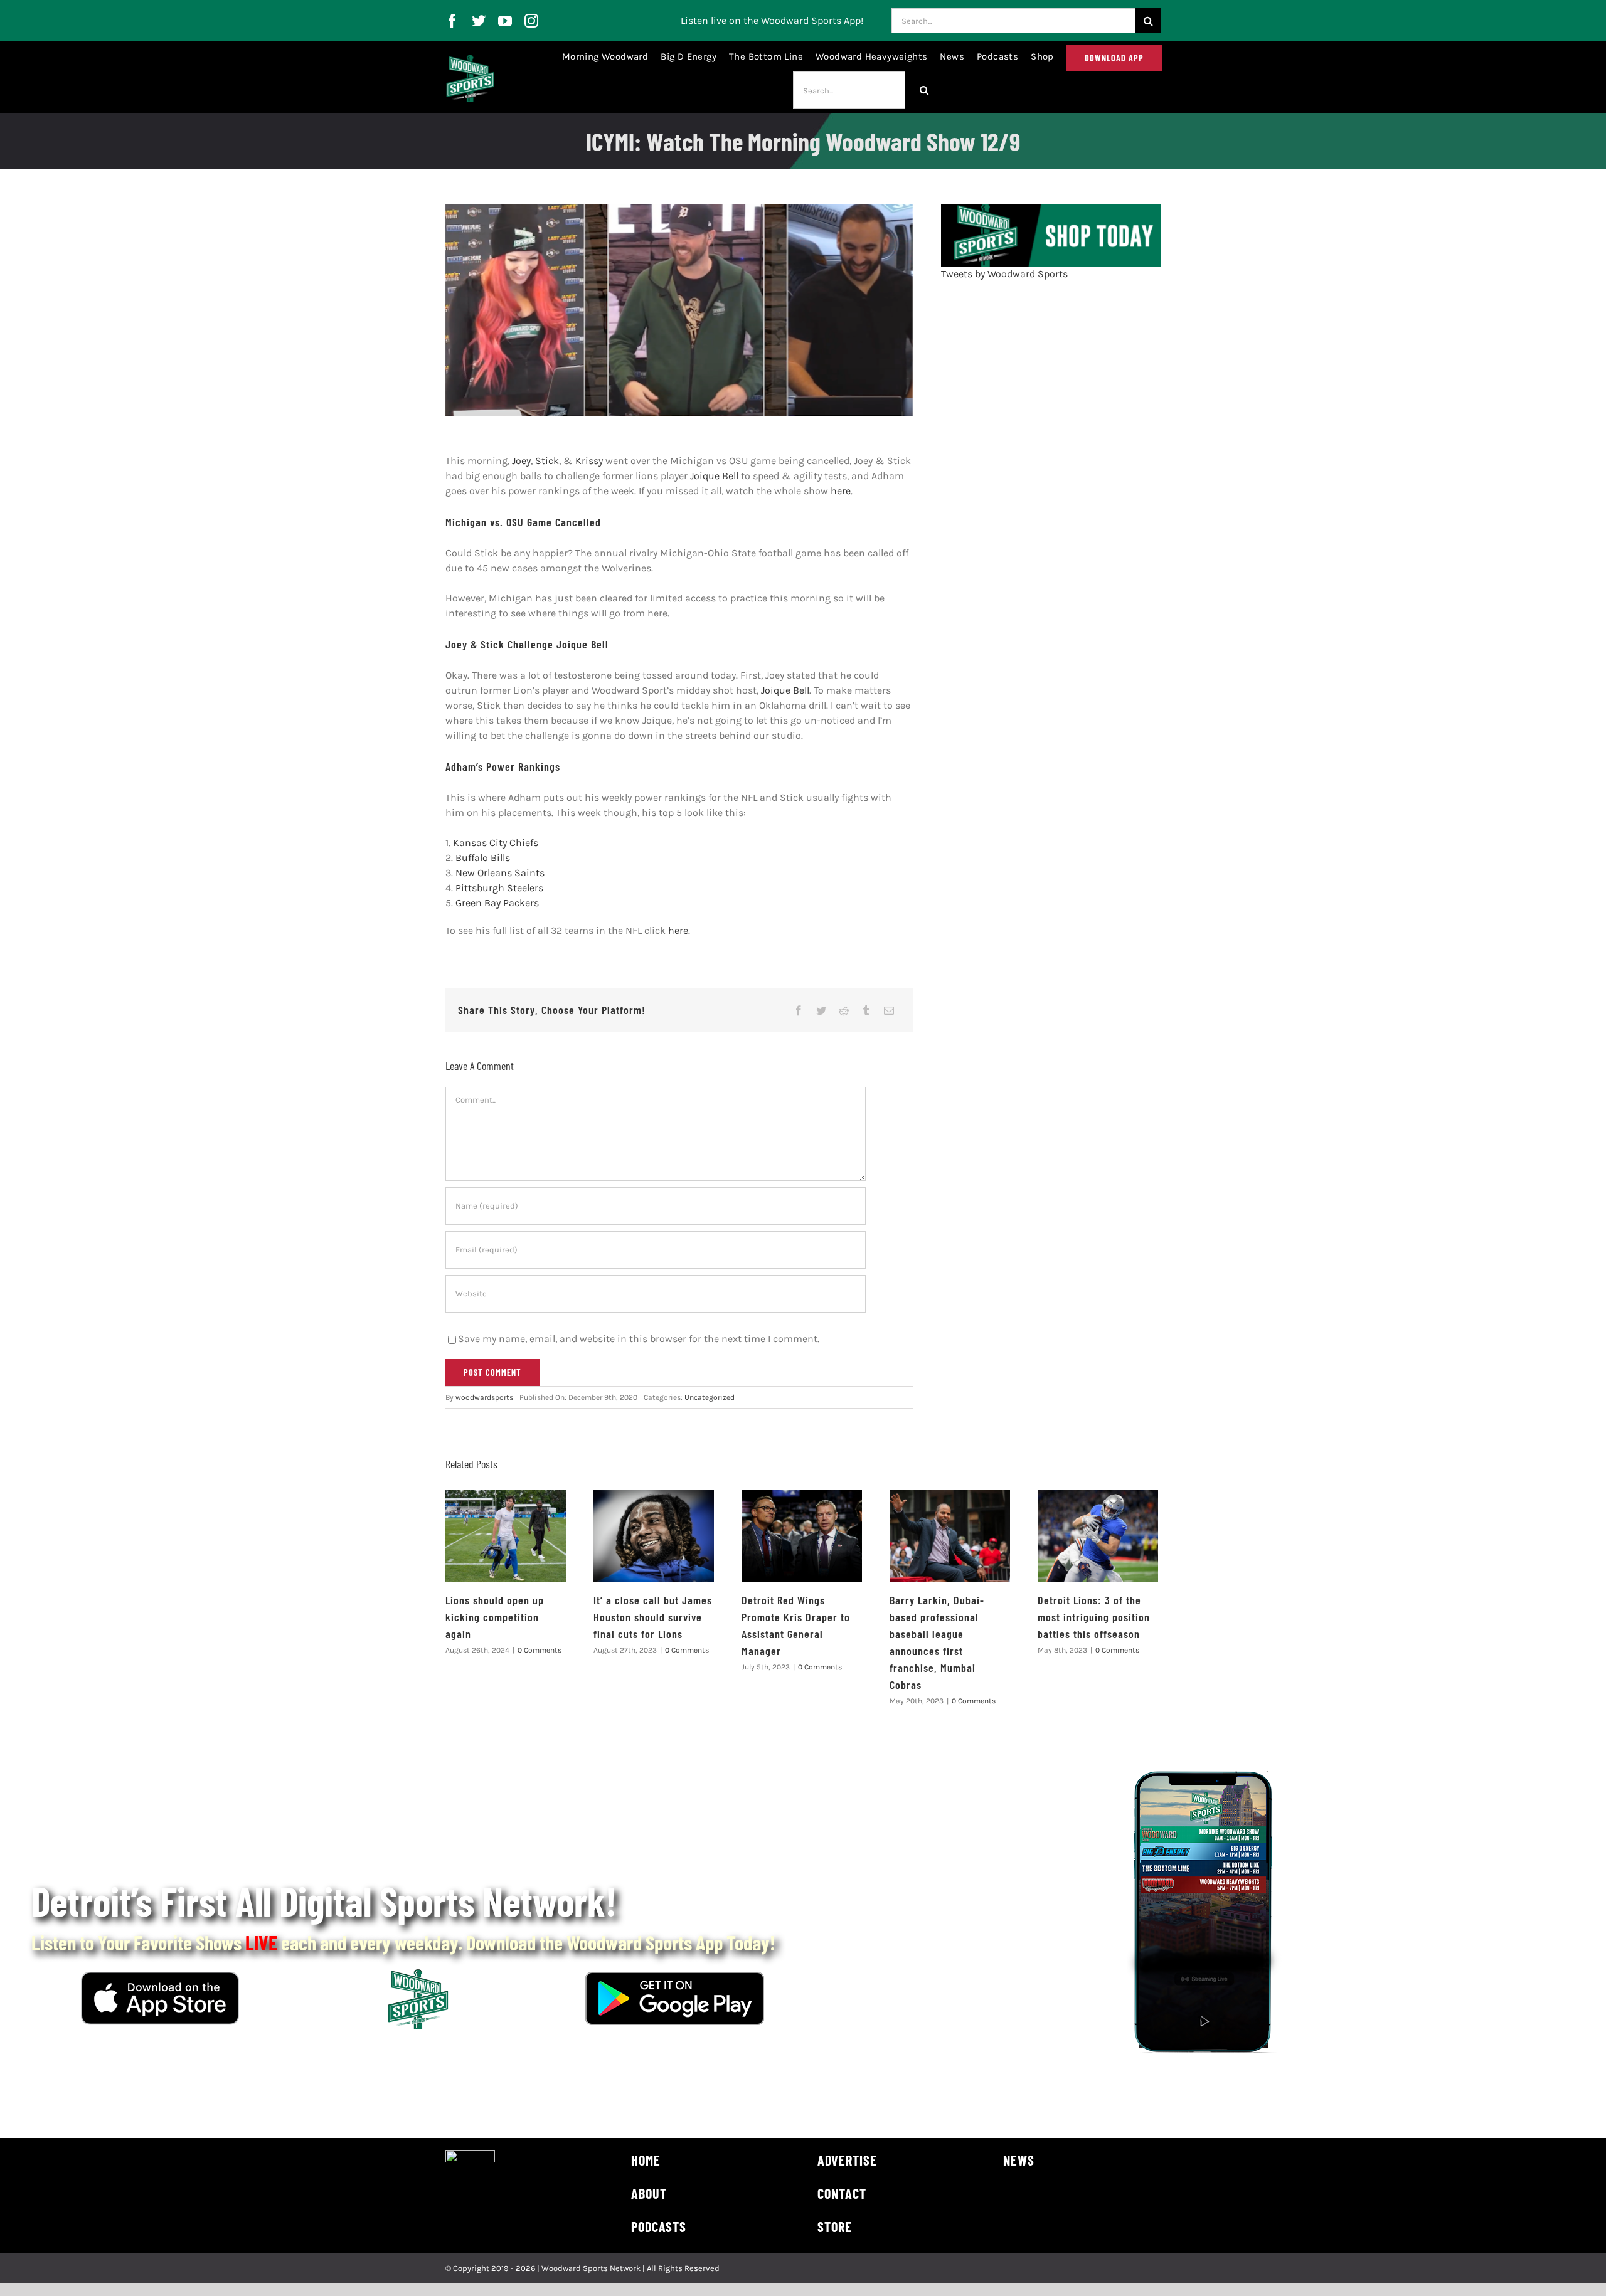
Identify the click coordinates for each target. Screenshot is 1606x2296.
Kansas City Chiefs (496, 843)
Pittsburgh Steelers (499, 888)
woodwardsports (484, 1397)
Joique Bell (714, 476)
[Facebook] (799, 1010)
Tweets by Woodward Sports (1004, 274)
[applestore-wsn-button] (160, 1976)
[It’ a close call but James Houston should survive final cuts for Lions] (654, 1536)
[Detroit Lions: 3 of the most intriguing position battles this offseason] (1098, 1536)
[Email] (889, 1010)
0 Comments (540, 1650)
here (841, 491)
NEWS (1019, 2160)
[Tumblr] (866, 1010)
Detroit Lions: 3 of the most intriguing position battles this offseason (1094, 1617)
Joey (521, 461)
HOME (646, 2160)
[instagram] (531, 21)
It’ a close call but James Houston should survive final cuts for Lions (653, 1617)
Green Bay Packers (497, 903)
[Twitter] (821, 1010)
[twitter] (479, 21)
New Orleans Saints (500, 873)
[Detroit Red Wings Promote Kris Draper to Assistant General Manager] (802, 1536)
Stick (547, 461)
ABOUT (649, 2193)
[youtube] (505, 21)
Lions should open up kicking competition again (495, 1617)
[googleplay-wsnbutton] (675, 1976)
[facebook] (452, 21)
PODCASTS (659, 2226)
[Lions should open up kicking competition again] (506, 1536)
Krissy (589, 461)
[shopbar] (1051, 209)
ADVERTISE (847, 2160)
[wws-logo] (470, 60)
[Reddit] (844, 1010)
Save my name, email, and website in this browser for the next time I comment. (639, 1339)
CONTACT (842, 2193)
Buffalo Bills (483, 858)
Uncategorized (710, 1397)
